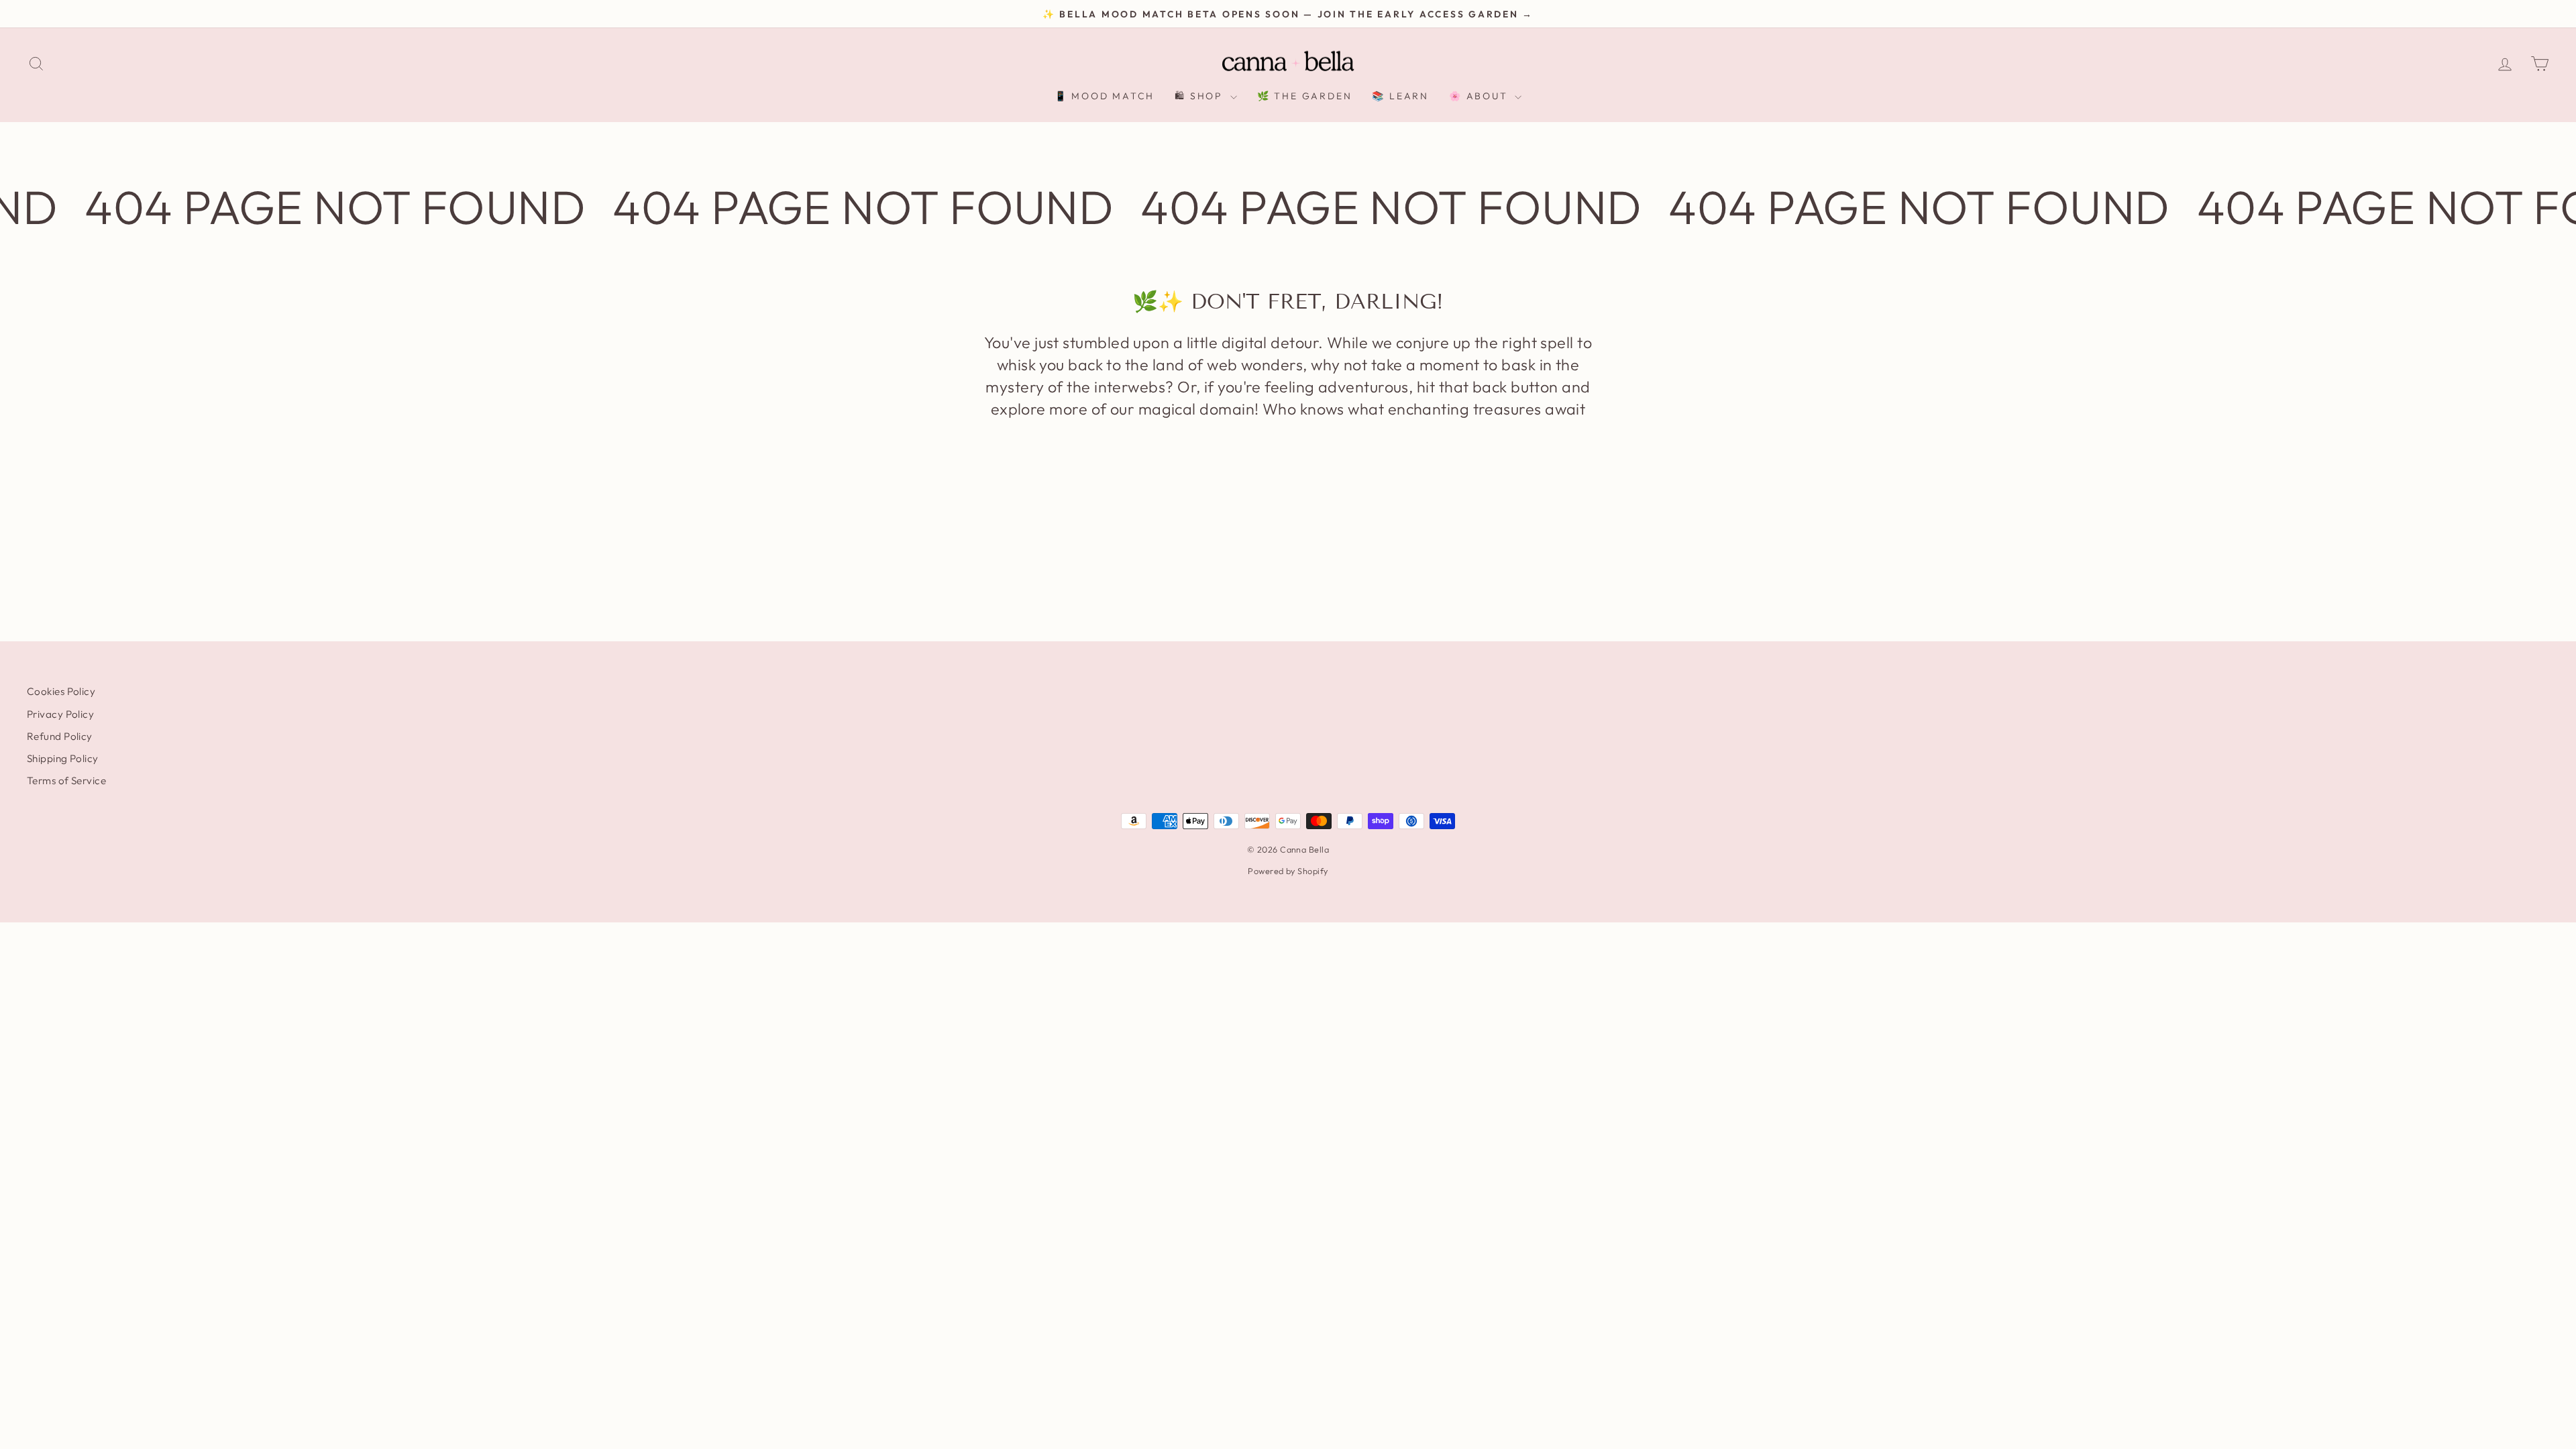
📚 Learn (1400, 96)
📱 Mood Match (1105, 96)
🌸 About (1480, 96)
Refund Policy (60, 736)
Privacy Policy (60, 714)
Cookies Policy (61, 691)
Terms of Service (66, 781)
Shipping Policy (63, 758)
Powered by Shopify (1288, 871)
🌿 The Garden (1305, 96)
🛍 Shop (1201, 96)
